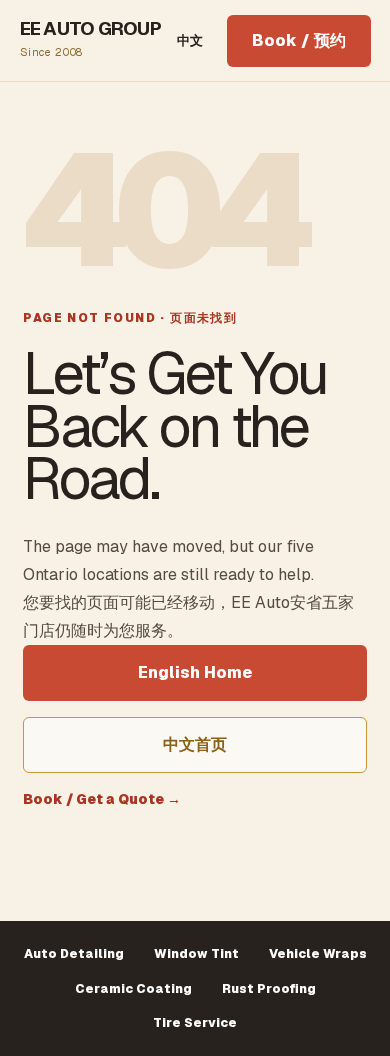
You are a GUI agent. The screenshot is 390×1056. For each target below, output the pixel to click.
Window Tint (196, 954)
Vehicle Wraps (318, 954)
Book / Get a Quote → (102, 799)
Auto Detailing (74, 954)
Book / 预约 (299, 40)
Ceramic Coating (133, 989)
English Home (195, 672)
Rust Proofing (269, 989)
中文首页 (195, 744)
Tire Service (195, 1023)
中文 (190, 40)
